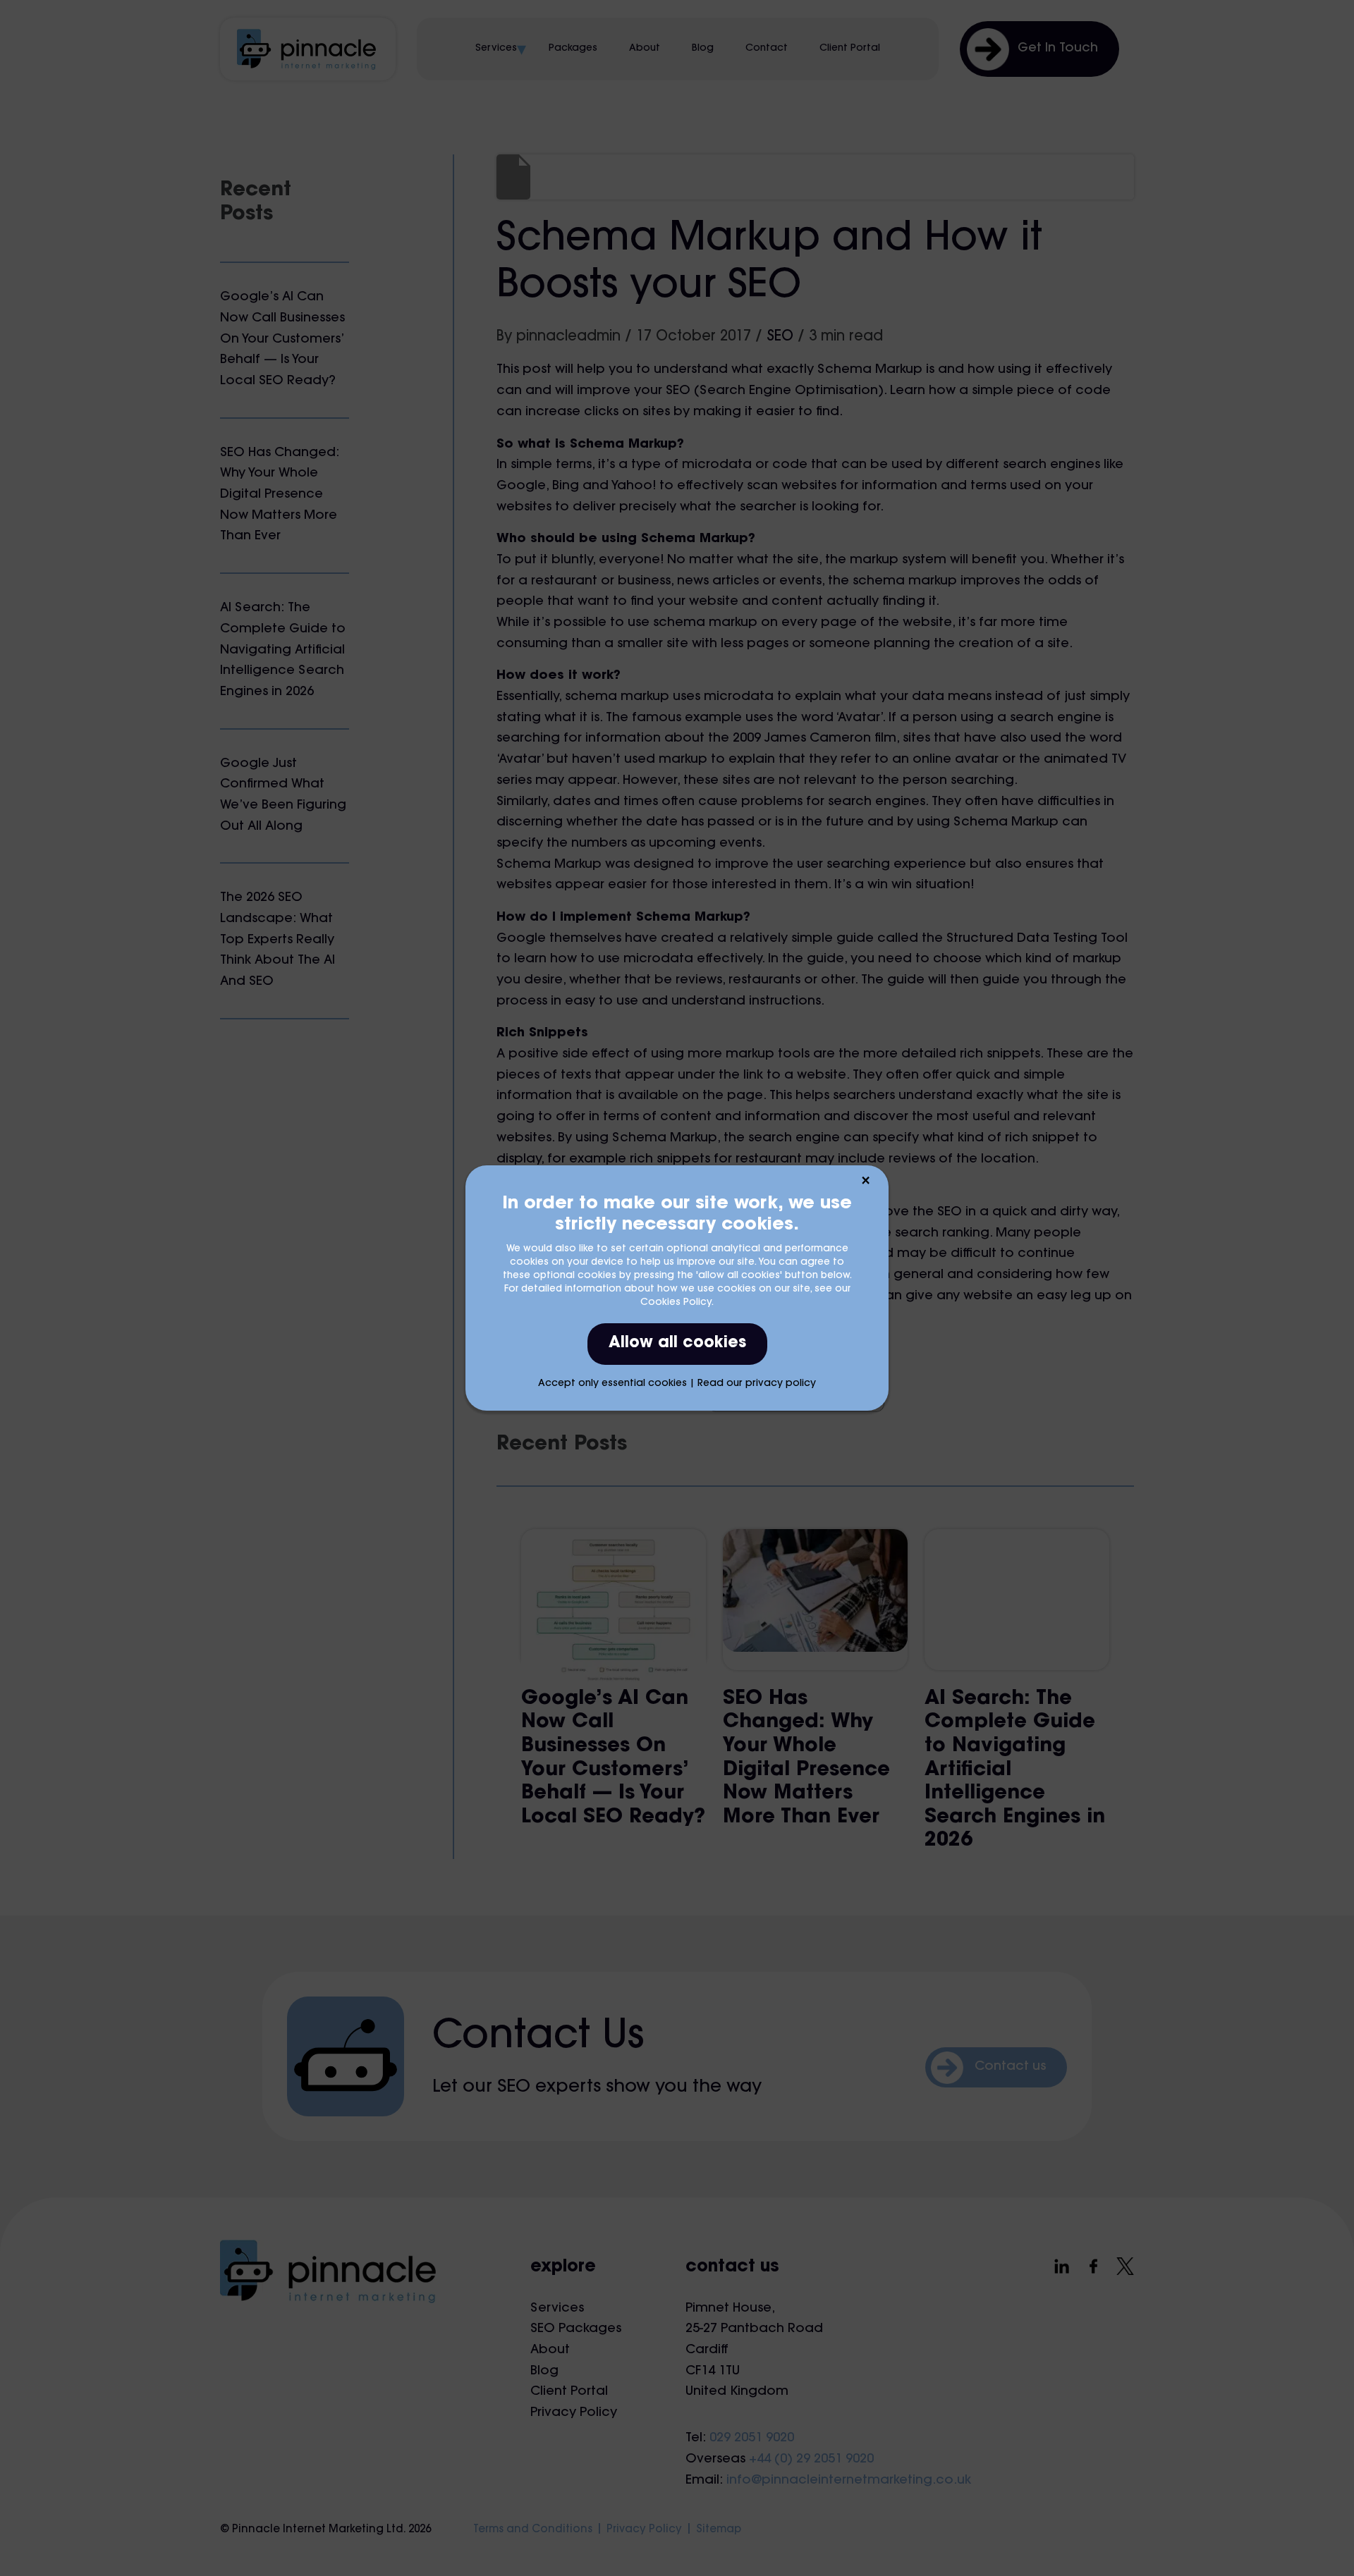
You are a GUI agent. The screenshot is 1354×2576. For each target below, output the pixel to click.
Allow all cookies (677, 1344)
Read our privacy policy (757, 1384)
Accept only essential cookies (612, 1384)
